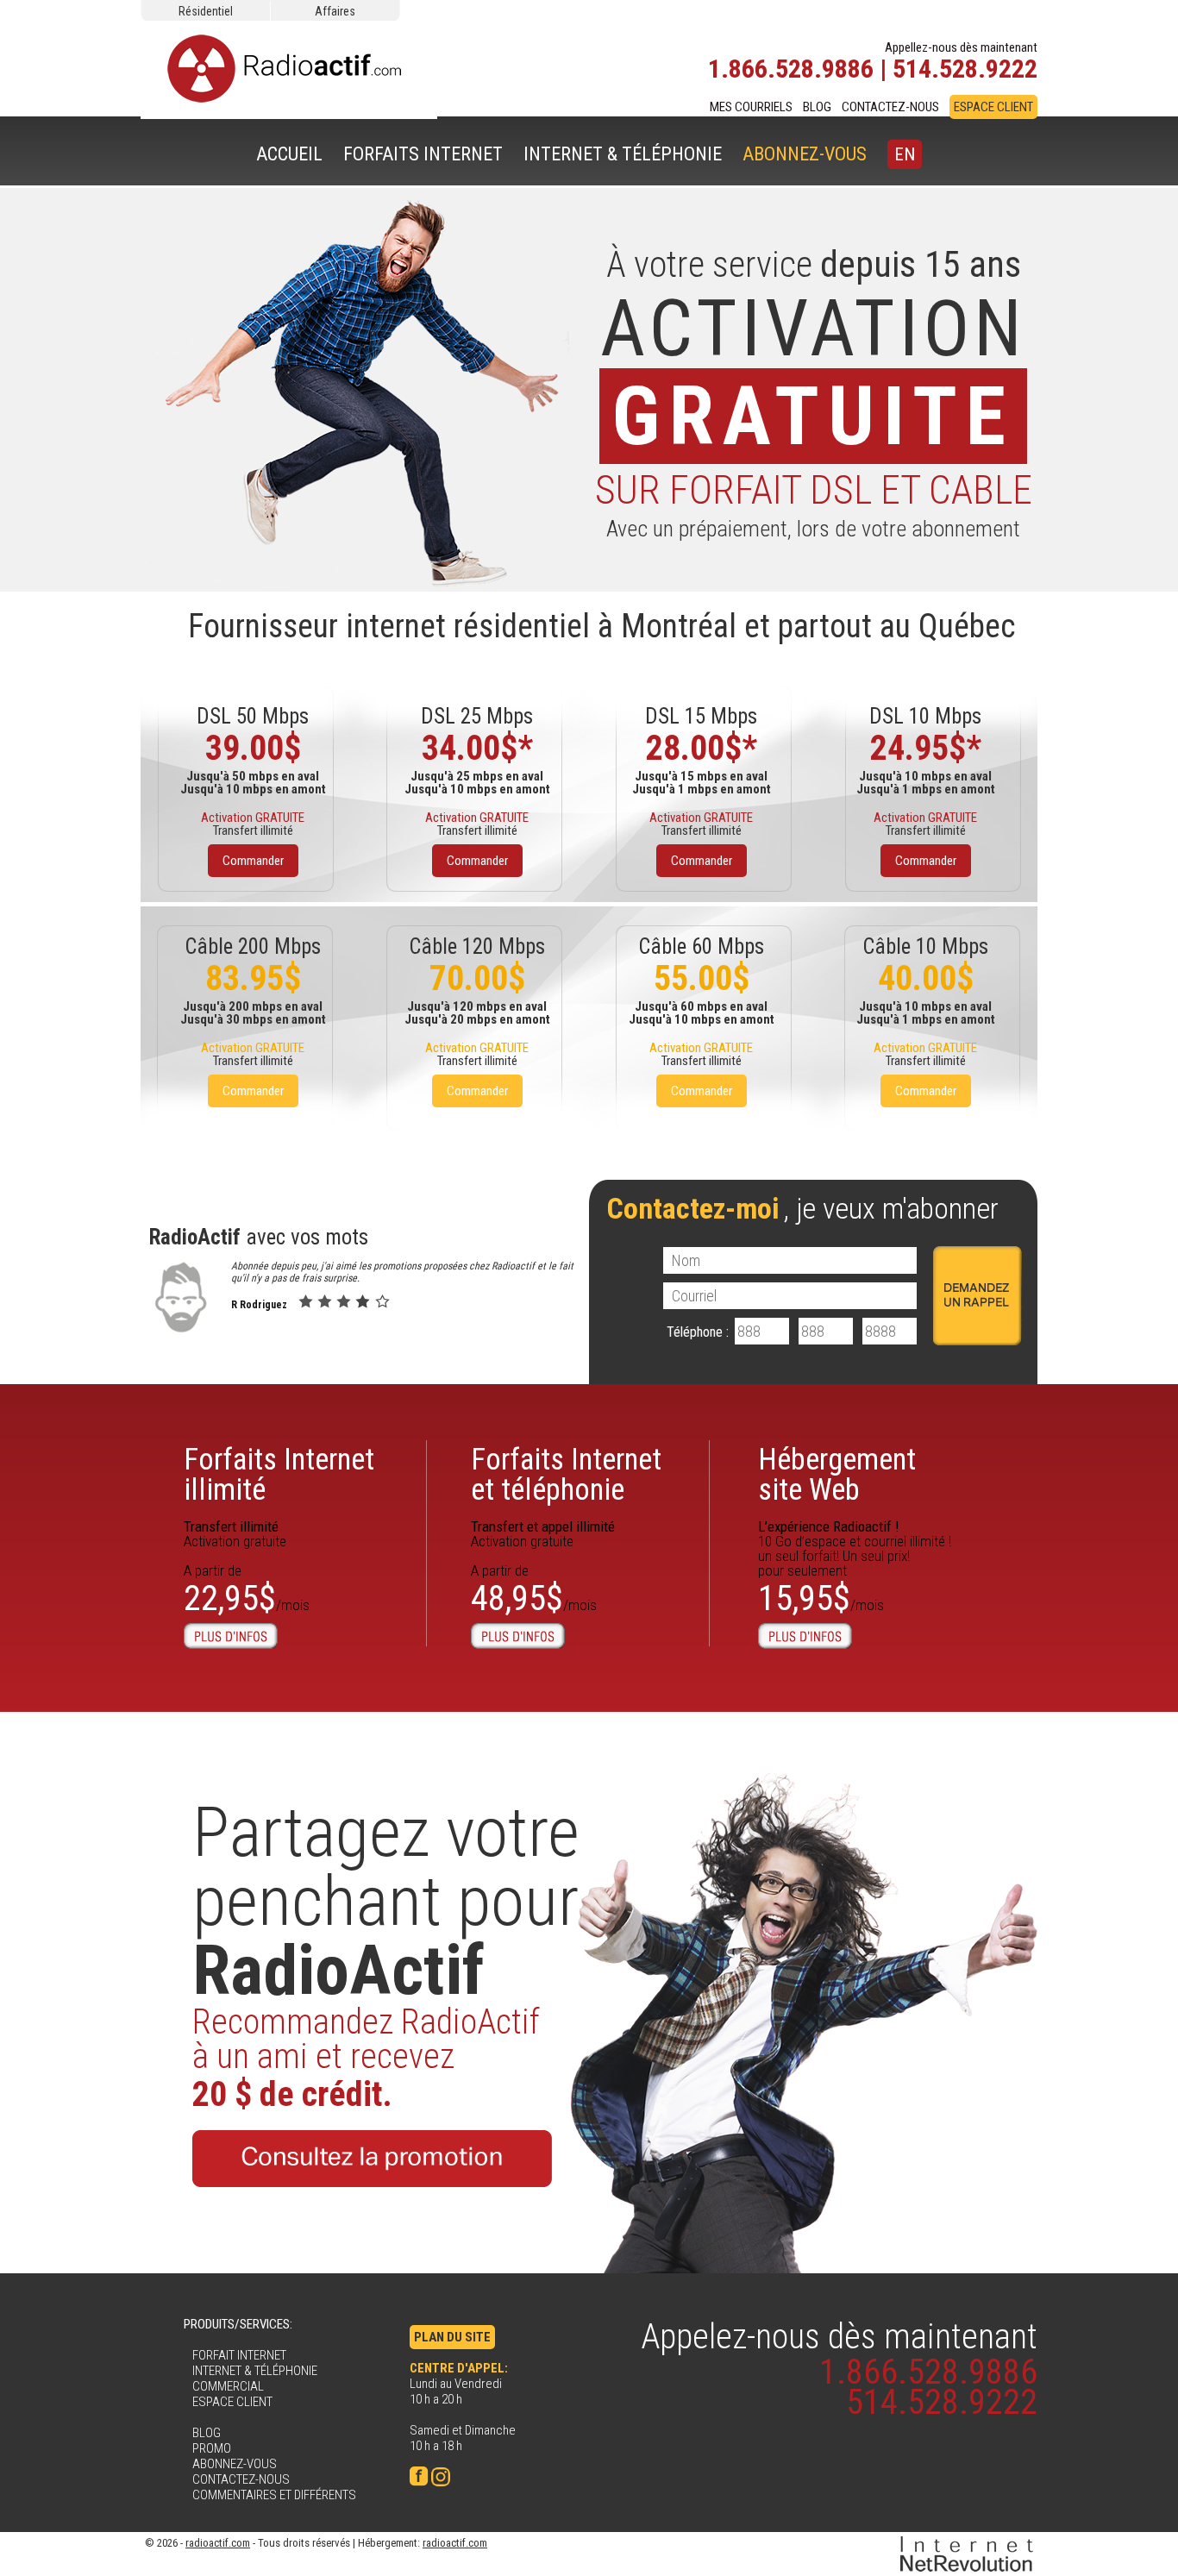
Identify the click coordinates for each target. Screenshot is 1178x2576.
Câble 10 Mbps (925, 946)
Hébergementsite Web (837, 1475)
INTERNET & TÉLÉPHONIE (623, 154)
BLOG (817, 107)
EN (905, 154)
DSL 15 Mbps (701, 716)
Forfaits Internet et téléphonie (566, 1475)
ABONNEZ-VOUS (805, 154)
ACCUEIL (289, 154)
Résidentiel (206, 11)
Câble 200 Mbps (253, 946)
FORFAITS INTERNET (423, 154)
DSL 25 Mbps (477, 716)
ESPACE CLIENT (993, 107)
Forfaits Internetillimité (279, 1475)
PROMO (212, 2448)
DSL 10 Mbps (925, 716)
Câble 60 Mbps (701, 946)
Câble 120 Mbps (477, 946)
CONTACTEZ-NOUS (890, 107)
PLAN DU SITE (452, 2337)
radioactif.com (218, 2543)
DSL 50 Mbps (253, 716)
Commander (253, 861)
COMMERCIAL (228, 2386)
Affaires (335, 11)
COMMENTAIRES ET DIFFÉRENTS (274, 2495)
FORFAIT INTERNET (239, 2355)
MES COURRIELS (751, 107)
